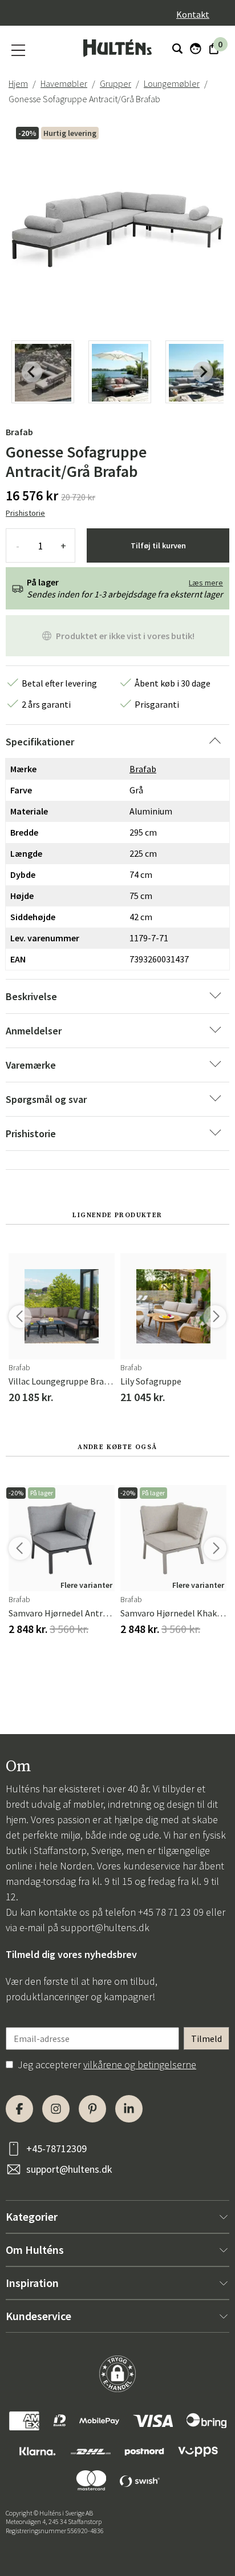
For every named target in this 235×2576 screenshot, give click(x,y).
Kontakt (193, 14)
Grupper (116, 83)
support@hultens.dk (105, 1927)
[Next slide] (203, 372)
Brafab (19, 432)
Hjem (18, 83)
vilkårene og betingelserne (140, 2065)
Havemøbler (64, 83)
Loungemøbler (172, 83)
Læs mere (206, 583)
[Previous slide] (32, 372)
